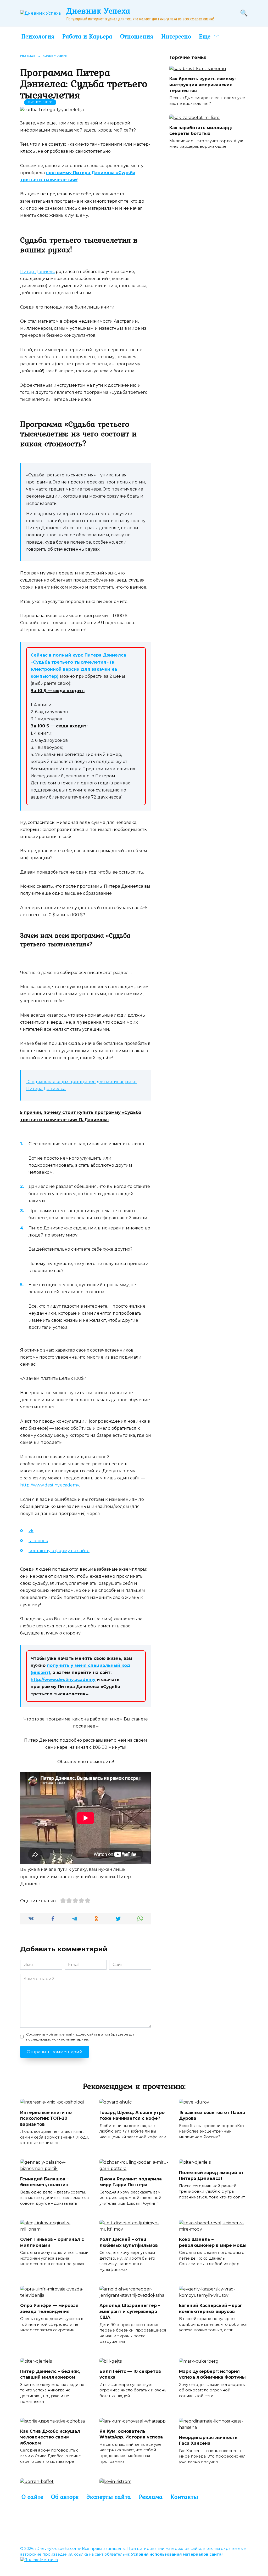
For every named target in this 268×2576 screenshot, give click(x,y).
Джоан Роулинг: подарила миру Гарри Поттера (131, 2182)
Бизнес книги (40, 102)
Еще (205, 36)
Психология (38, 36)
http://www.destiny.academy (50, 1485)
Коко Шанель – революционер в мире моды (213, 2242)
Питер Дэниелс (37, 272)
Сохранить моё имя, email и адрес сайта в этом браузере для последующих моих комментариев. (81, 2037)
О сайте (32, 2497)
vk (31, 1531)
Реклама (151, 2497)
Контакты (184, 2497)
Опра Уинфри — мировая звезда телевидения (49, 2308)
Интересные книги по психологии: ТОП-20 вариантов (46, 2118)
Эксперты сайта (109, 2497)
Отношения (137, 36)
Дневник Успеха (98, 11)
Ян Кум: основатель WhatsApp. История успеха (131, 2434)
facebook (38, 1541)
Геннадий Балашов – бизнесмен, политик (44, 2182)
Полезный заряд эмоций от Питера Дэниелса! (211, 2175)
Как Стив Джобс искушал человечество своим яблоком (50, 2437)
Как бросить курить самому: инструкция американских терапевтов (202, 85)
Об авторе (65, 2497)
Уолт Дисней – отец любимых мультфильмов (129, 2242)
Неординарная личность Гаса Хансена (208, 2440)
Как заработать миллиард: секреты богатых (201, 131)
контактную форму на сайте (59, 1551)
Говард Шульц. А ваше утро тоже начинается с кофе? (132, 2115)
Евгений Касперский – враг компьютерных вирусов (211, 2308)
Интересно (176, 36)
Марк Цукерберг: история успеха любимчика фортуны (212, 2374)
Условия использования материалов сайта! (177, 2554)
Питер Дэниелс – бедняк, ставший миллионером (50, 2374)
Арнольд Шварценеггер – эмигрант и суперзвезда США (130, 2311)
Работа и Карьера (87, 36)
